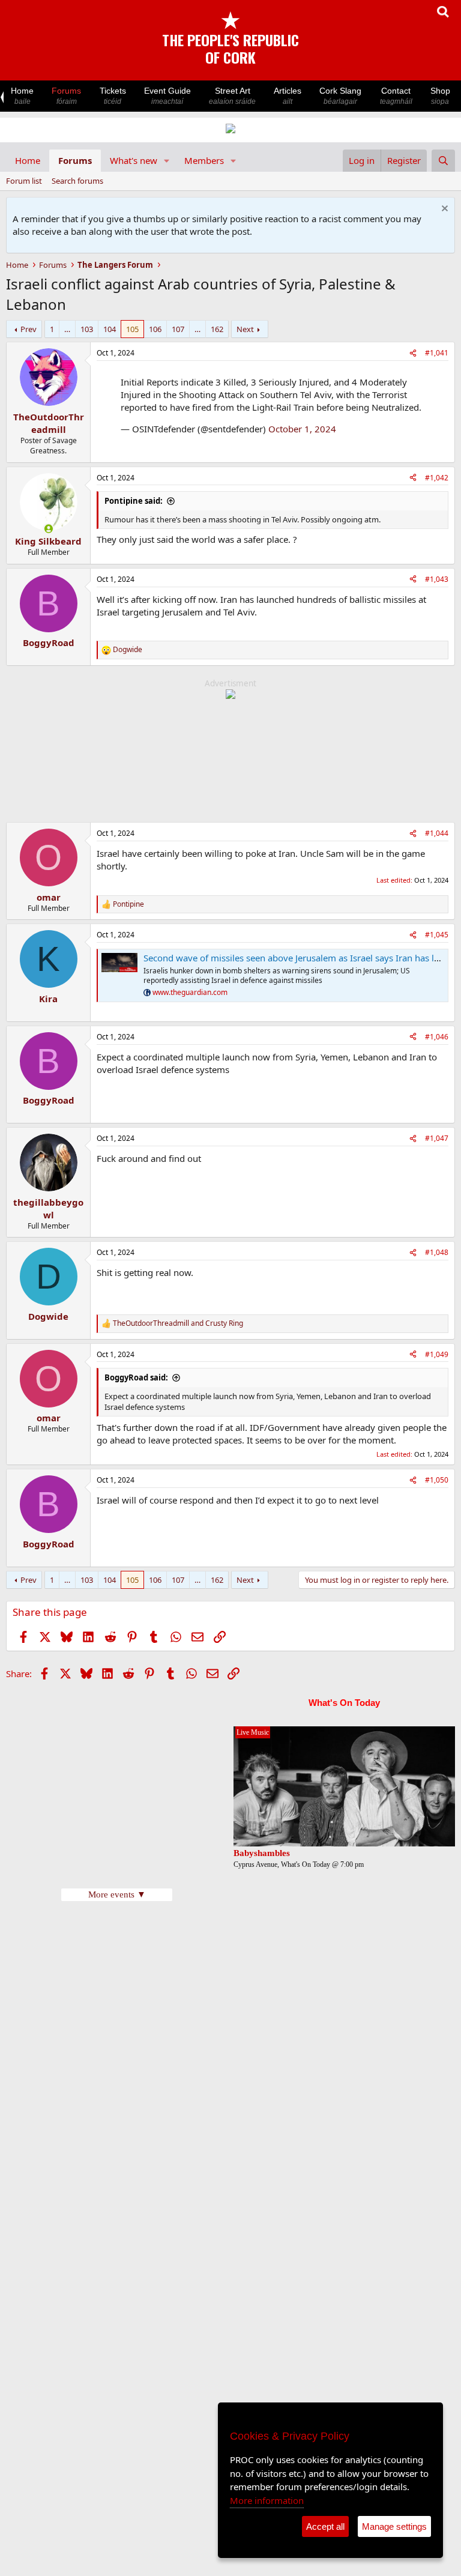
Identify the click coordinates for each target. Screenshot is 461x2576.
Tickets (113, 96)
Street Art (232, 96)
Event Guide (167, 96)
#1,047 (437, 1138)
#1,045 (437, 935)
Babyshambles (262, 1853)
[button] (167, 161)
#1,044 (437, 833)
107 (178, 329)
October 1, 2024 (302, 429)
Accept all (325, 2526)
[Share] (413, 353)
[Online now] (48, 529)
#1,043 (437, 579)
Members (204, 160)
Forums (66, 96)
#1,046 (437, 1037)
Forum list (24, 181)
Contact (396, 96)
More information (267, 2500)
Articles (288, 96)
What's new (134, 160)
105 (132, 329)
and (178, 1323)
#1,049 (437, 1354)
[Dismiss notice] (443, 210)
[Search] (443, 161)
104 (110, 329)
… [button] (67, 329)
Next (245, 329)
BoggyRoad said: (136, 1377)
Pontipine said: (134, 501)
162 (217, 329)
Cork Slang (340, 96)
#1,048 (437, 1252)
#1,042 (437, 478)
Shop (440, 96)
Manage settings (394, 2526)
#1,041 (437, 353)
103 (87, 329)
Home (22, 96)
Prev (29, 329)
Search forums (77, 181)
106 (155, 329)
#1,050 (437, 1480)
